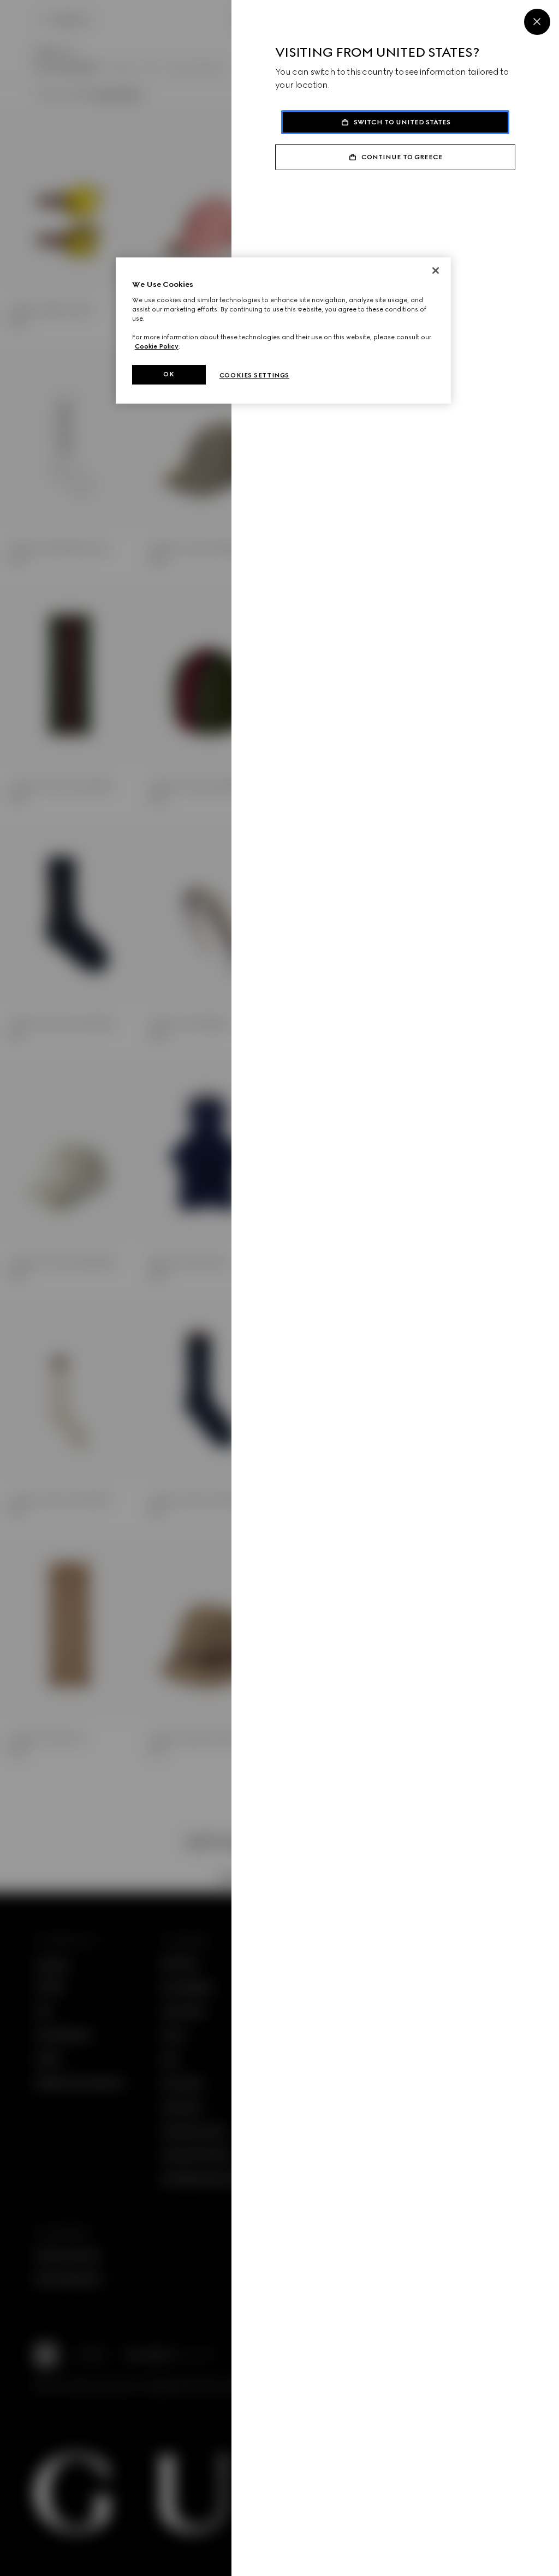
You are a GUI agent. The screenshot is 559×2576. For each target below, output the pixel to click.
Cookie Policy (157, 346)
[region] (283, 331)
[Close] (537, 22)
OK (169, 374)
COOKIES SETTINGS (254, 375)
